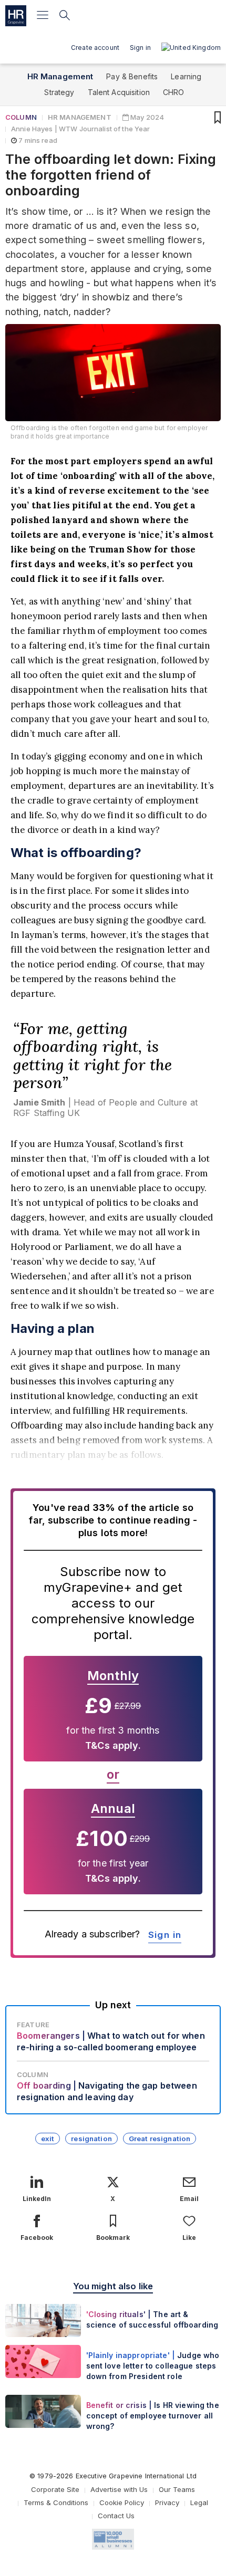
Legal (199, 2502)
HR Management (60, 76)
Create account (95, 48)
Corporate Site (55, 2489)
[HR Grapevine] (16, 16)
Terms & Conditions (56, 2502)
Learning (186, 76)
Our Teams (177, 2489)
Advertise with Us (119, 2489)
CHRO (174, 92)
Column (21, 117)
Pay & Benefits (132, 76)
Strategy (59, 92)
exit (48, 2139)
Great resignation (160, 2139)
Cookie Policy (122, 2502)
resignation (91, 2139)
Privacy (167, 2502)
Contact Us (116, 2516)
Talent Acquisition (119, 92)
